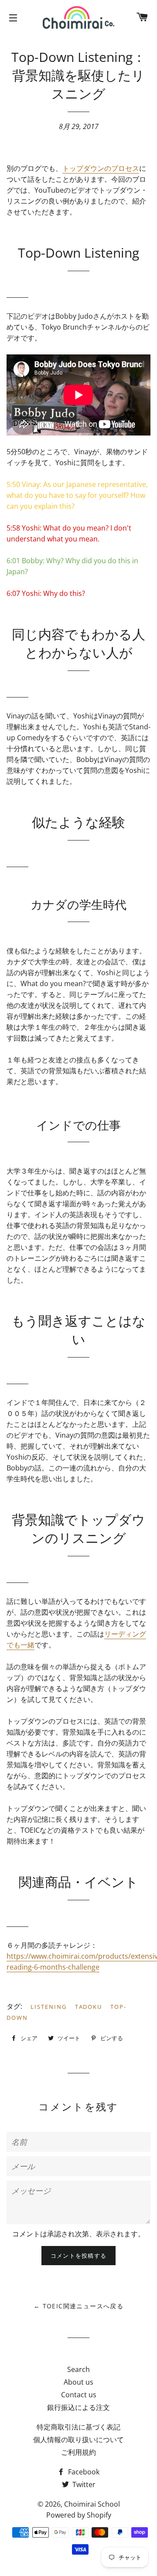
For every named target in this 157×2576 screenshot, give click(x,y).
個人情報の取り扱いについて (78, 2440)
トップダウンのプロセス (101, 168)
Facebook (83, 2472)
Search (78, 2369)
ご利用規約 (78, 2452)
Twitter (83, 2484)
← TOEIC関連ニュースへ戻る (78, 2306)
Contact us (79, 2395)
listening (49, 2007)
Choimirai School (92, 2504)
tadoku (89, 2007)
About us (78, 2382)
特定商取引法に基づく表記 (78, 2427)
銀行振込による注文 (78, 2407)
